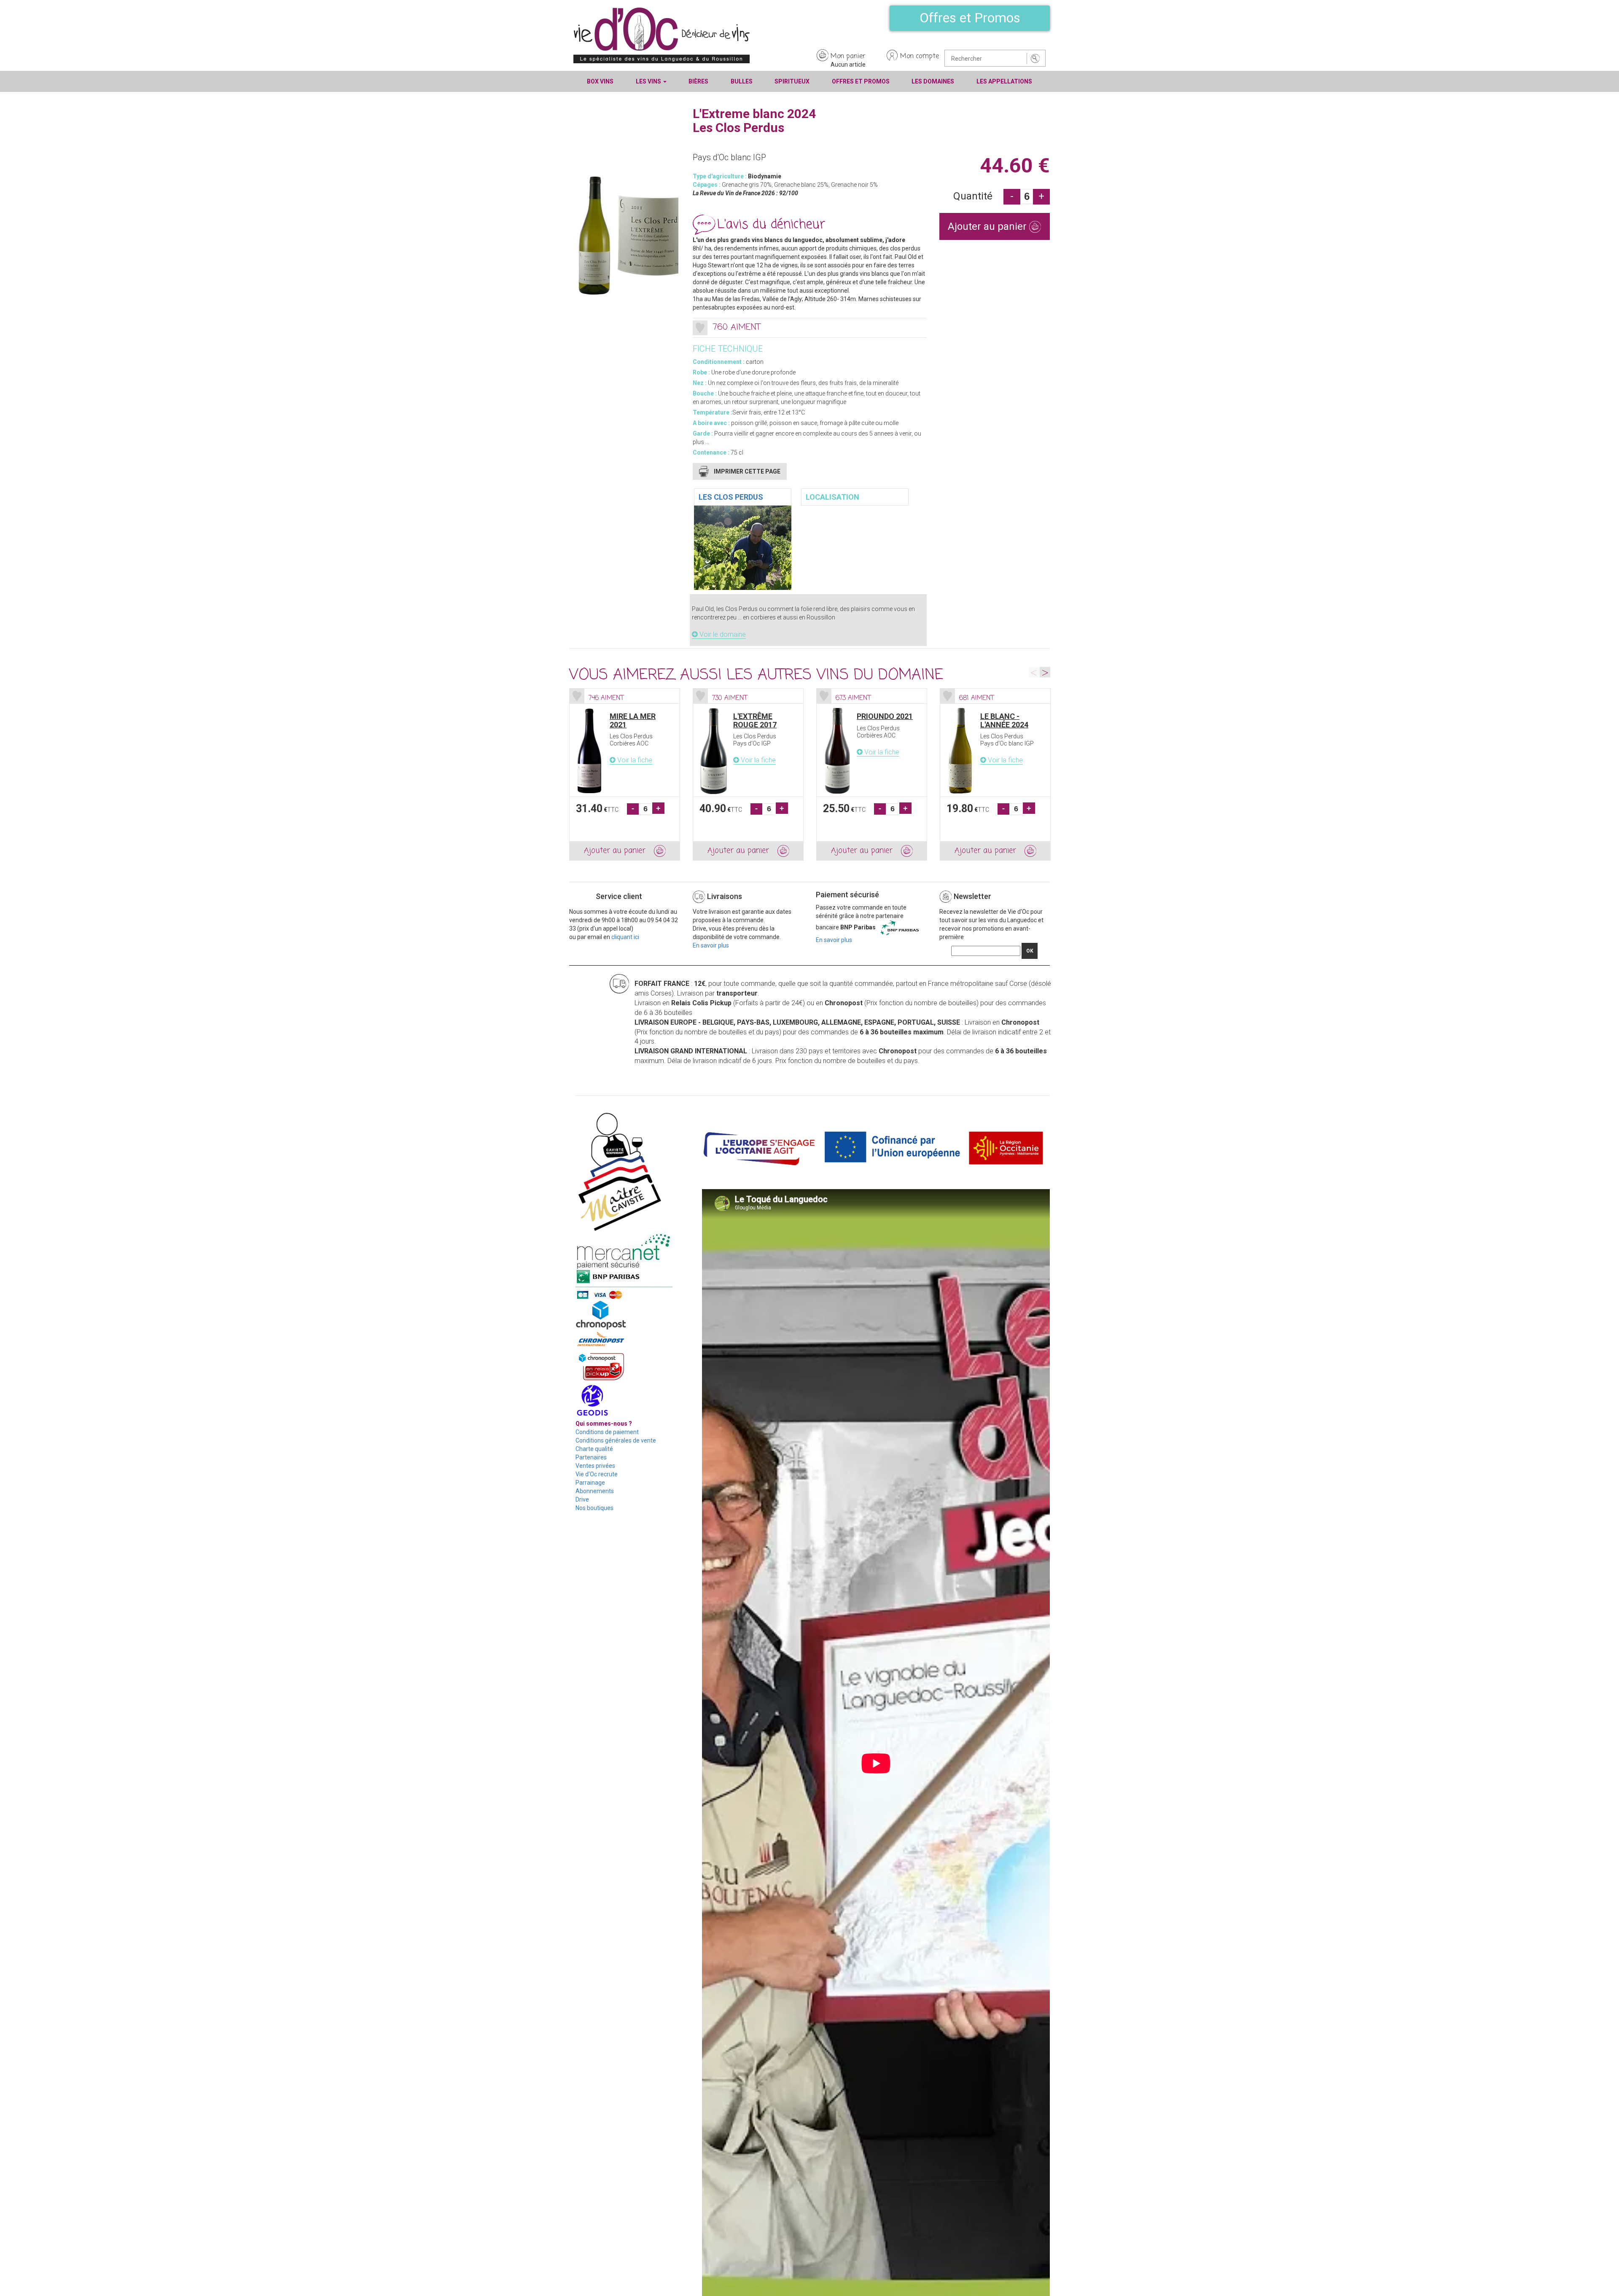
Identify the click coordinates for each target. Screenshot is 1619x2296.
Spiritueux (792, 81)
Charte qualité (594, 1449)
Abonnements (595, 1491)
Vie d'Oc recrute (597, 1474)
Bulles (742, 81)
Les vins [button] (649, 81)
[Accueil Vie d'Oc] (662, 35)
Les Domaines (933, 81)
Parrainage (590, 1483)
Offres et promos (861, 81)
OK (1030, 951)
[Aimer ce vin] (700, 328)
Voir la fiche (634, 760)
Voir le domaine (722, 634)
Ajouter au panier (988, 226)
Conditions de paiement (607, 1432)
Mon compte (920, 57)
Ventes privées (595, 1466)
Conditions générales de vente (616, 1440)
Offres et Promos (970, 18)
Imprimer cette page (747, 471)
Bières (698, 81)
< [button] (1034, 672)
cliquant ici (625, 937)
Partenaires (591, 1457)
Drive (582, 1499)
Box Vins (600, 81)
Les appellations (1004, 81)
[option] (625, 775)
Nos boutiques (594, 1508)
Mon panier (848, 57)
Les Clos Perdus (731, 497)
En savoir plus (711, 945)
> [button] (1045, 672)
